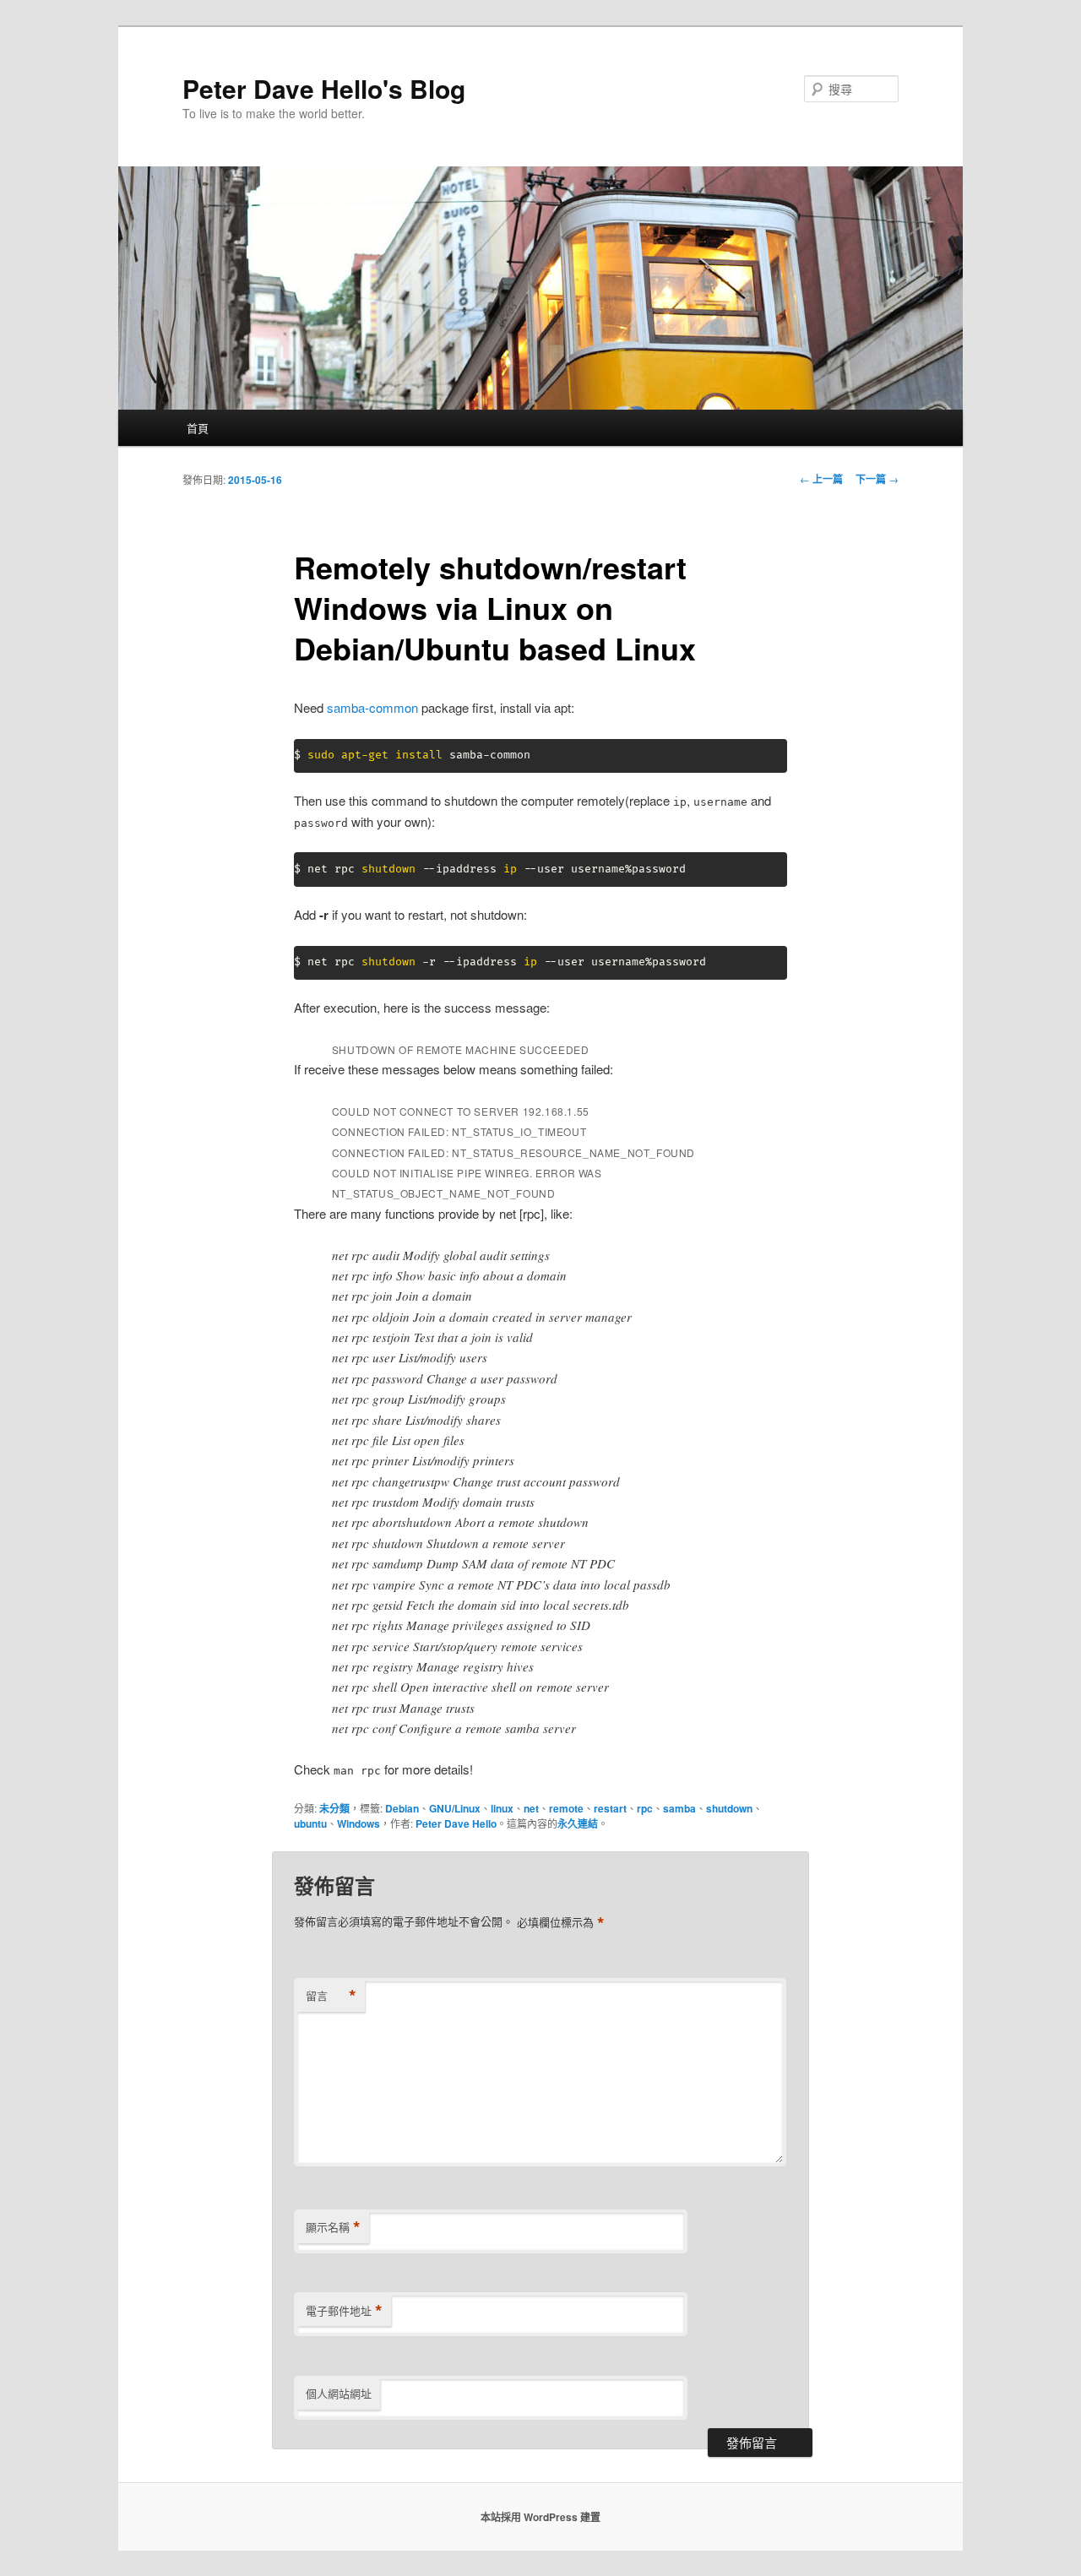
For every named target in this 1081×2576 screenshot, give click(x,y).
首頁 (198, 428)
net (531, 1808)
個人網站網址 (339, 2393)
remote (566, 1808)
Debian (402, 1808)
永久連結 (578, 1823)
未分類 (334, 1808)
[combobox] (851, 89)
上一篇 (821, 479)
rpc (645, 1808)
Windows (359, 1823)
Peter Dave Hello (456, 1823)
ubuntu (310, 1823)
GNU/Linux (455, 1808)
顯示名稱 (333, 2227)
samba (679, 1808)
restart (610, 1808)
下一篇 (877, 479)
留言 (331, 1996)
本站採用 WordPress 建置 (540, 2517)
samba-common (372, 707)
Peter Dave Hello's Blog (324, 88)
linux (502, 1808)
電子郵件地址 (344, 2311)
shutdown (729, 1808)
